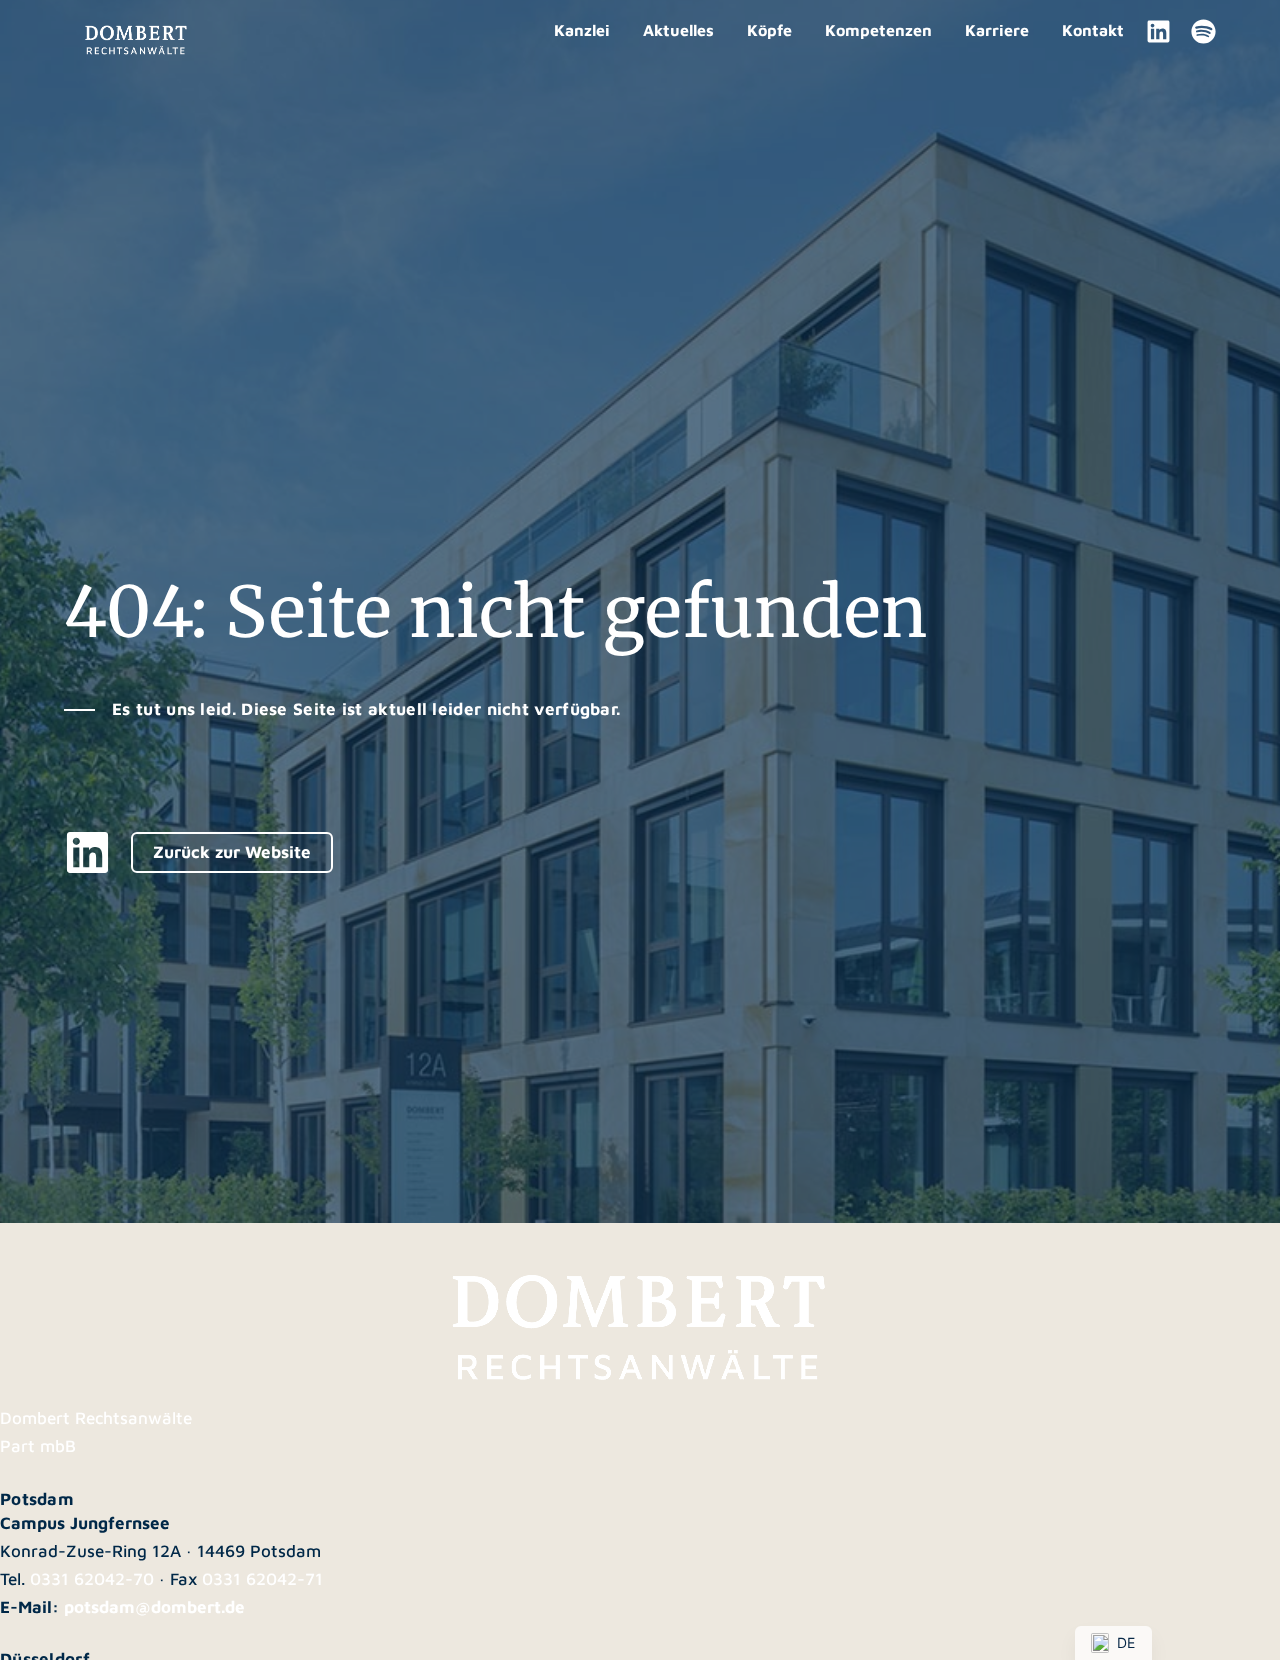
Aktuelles (678, 30)
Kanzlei (582, 30)
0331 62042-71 (262, 1579)
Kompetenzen (878, 30)
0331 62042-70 (92, 1579)
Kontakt (1093, 30)
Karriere (997, 30)
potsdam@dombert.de (154, 1607)
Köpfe (769, 30)
